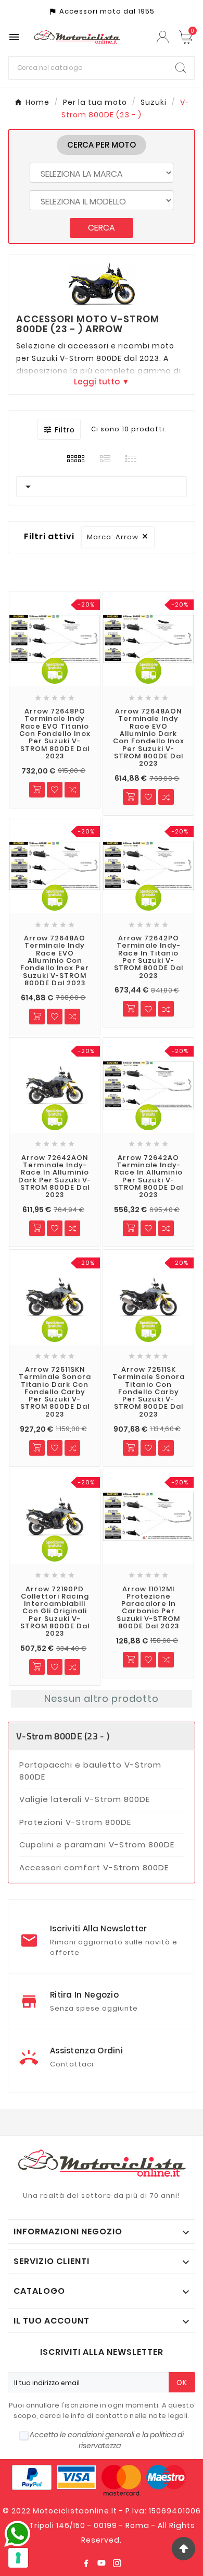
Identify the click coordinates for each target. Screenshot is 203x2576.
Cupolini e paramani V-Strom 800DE (97, 1845)
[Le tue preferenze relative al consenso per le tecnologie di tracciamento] (18, 2558)
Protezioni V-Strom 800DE (75, 1822)
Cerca (102, 228)
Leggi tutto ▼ (102, 381)
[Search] (181, 68)
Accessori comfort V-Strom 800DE (94, 1867)
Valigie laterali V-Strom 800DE (85, 1799)
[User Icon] (164, 37)
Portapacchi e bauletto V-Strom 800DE (90, 1771)
